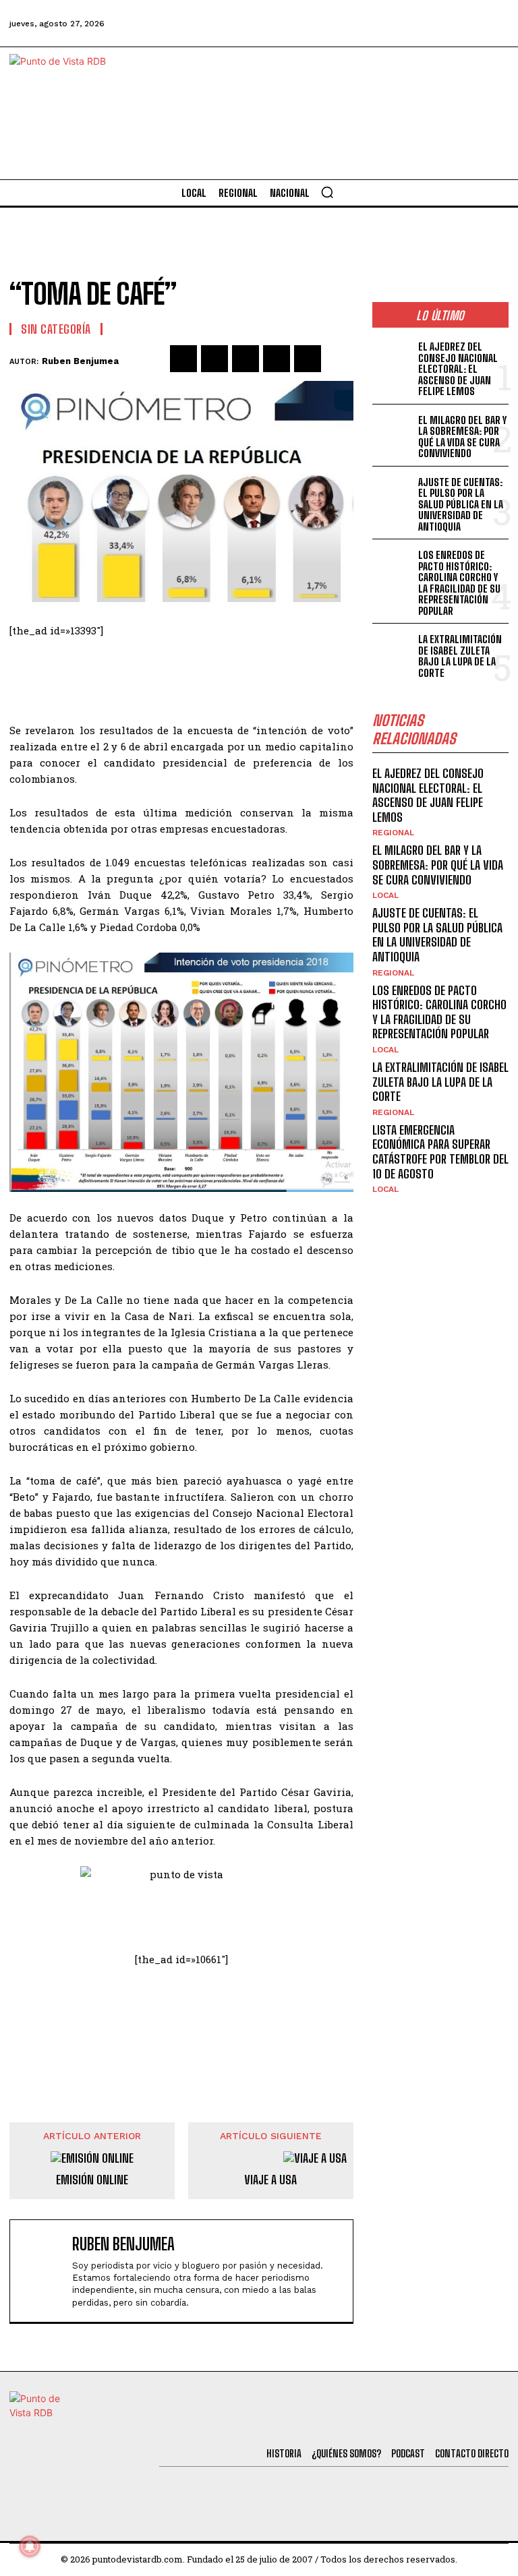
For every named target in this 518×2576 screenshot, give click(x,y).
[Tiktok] (384, 24)
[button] (327, 192)
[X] (214, 359)
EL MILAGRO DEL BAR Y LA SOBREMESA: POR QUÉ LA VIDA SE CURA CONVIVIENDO (462, 437)
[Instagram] (420, 24)
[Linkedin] (246, 359)
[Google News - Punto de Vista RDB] (181, 2023)
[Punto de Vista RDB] (70, 113)
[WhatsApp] (277, 359)
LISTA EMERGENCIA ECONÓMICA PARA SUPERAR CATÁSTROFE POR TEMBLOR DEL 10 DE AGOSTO (440, 1152)
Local (385, 895)
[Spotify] (494, 24)
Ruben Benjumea (80, 361)
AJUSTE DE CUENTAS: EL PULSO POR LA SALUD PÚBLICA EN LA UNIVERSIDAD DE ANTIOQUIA (461, 504)
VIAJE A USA (270, 2180)
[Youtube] (457, 24)
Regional (393, 833)
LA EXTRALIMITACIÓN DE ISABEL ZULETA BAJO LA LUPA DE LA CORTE (460, 656)
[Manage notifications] (30, 2546)
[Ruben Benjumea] (44, 2271)
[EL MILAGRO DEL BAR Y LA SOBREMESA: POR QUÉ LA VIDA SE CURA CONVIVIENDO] (393, 430)
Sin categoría (56, 329)
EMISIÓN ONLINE (92, 2180)
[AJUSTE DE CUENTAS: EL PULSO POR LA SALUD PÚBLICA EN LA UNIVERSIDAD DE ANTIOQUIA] (393, 492)
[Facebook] (311, 24)
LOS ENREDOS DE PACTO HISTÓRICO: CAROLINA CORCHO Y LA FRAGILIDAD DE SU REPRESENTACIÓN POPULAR (459, 583)
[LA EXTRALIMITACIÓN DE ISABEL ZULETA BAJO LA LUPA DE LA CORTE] (393, 649)
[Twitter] (347, 24)
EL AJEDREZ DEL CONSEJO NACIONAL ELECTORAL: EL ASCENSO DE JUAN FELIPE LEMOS (458, 369)
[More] (339, 359)
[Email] (308, 359)
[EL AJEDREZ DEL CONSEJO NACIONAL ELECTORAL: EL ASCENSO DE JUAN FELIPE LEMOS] (393, 356)
